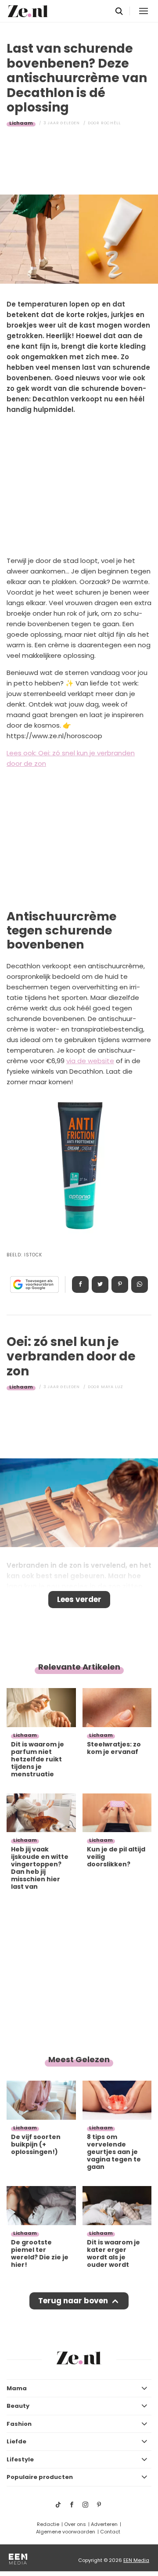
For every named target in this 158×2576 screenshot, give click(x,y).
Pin (120, 1284)
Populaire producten (40, 2477)
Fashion (19, 2424)
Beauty (18, 2406)
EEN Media (136, 2560)
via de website (90, 1061)
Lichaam (21, 123)
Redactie (48, 2524)
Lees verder (79, 1599)
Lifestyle (20, 2459)
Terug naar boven (73, 2301)
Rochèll (111, 123)
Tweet (100, 1284)
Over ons (75, 2524)
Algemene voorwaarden (66, 2532)
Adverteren (104, 2524)
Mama (17, 2388)
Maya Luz (112, 1387)
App (140, 1284)
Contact (110, 2532)
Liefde (16, 2441)
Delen (80, 1284)
